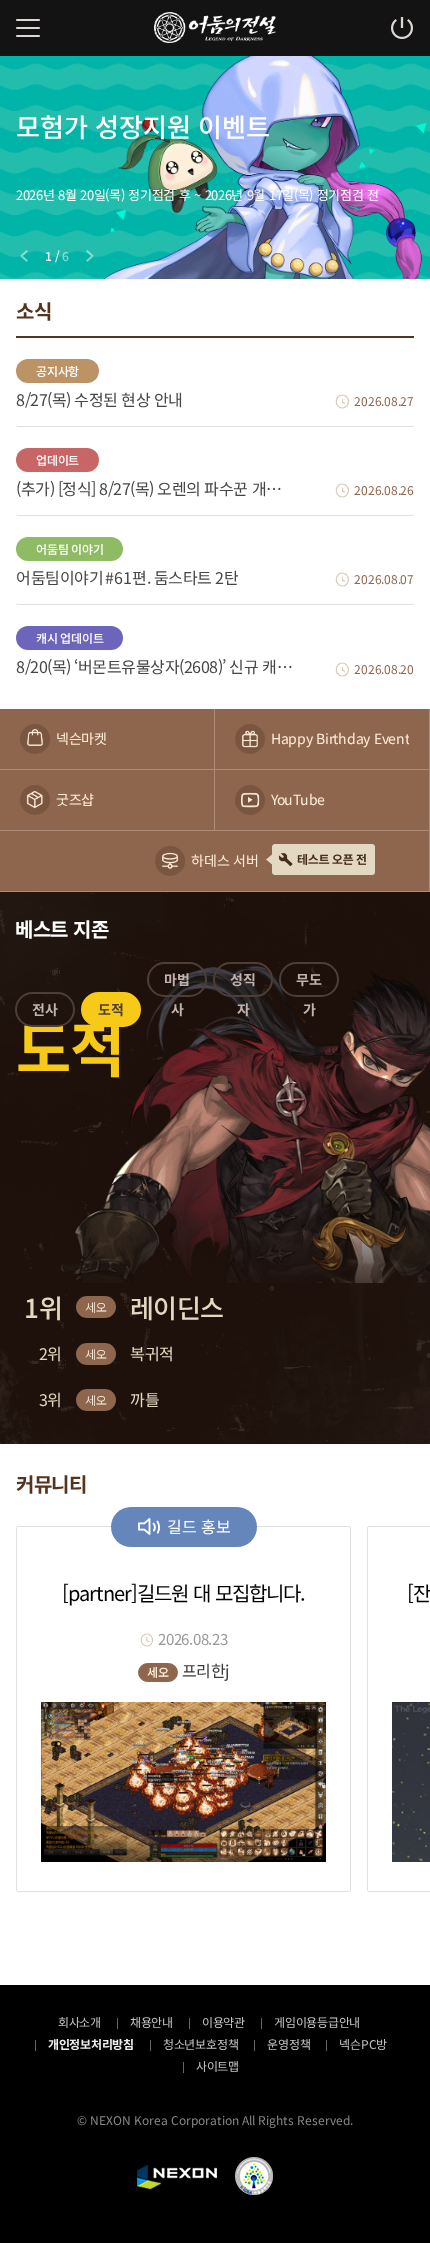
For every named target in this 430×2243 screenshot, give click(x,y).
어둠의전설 (215, 27)
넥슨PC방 (363, 2043)
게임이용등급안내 (317, 2021)
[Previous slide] (24, 256)
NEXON (177, 2177)
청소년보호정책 (200, 2043)
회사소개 (79, 2021)
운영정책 (288, 2043)
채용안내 (151, 2021)
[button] (45, 1013)
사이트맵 (217, 2065)
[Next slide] (90, 256)
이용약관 (223, 2021)
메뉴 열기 (28, 28)
